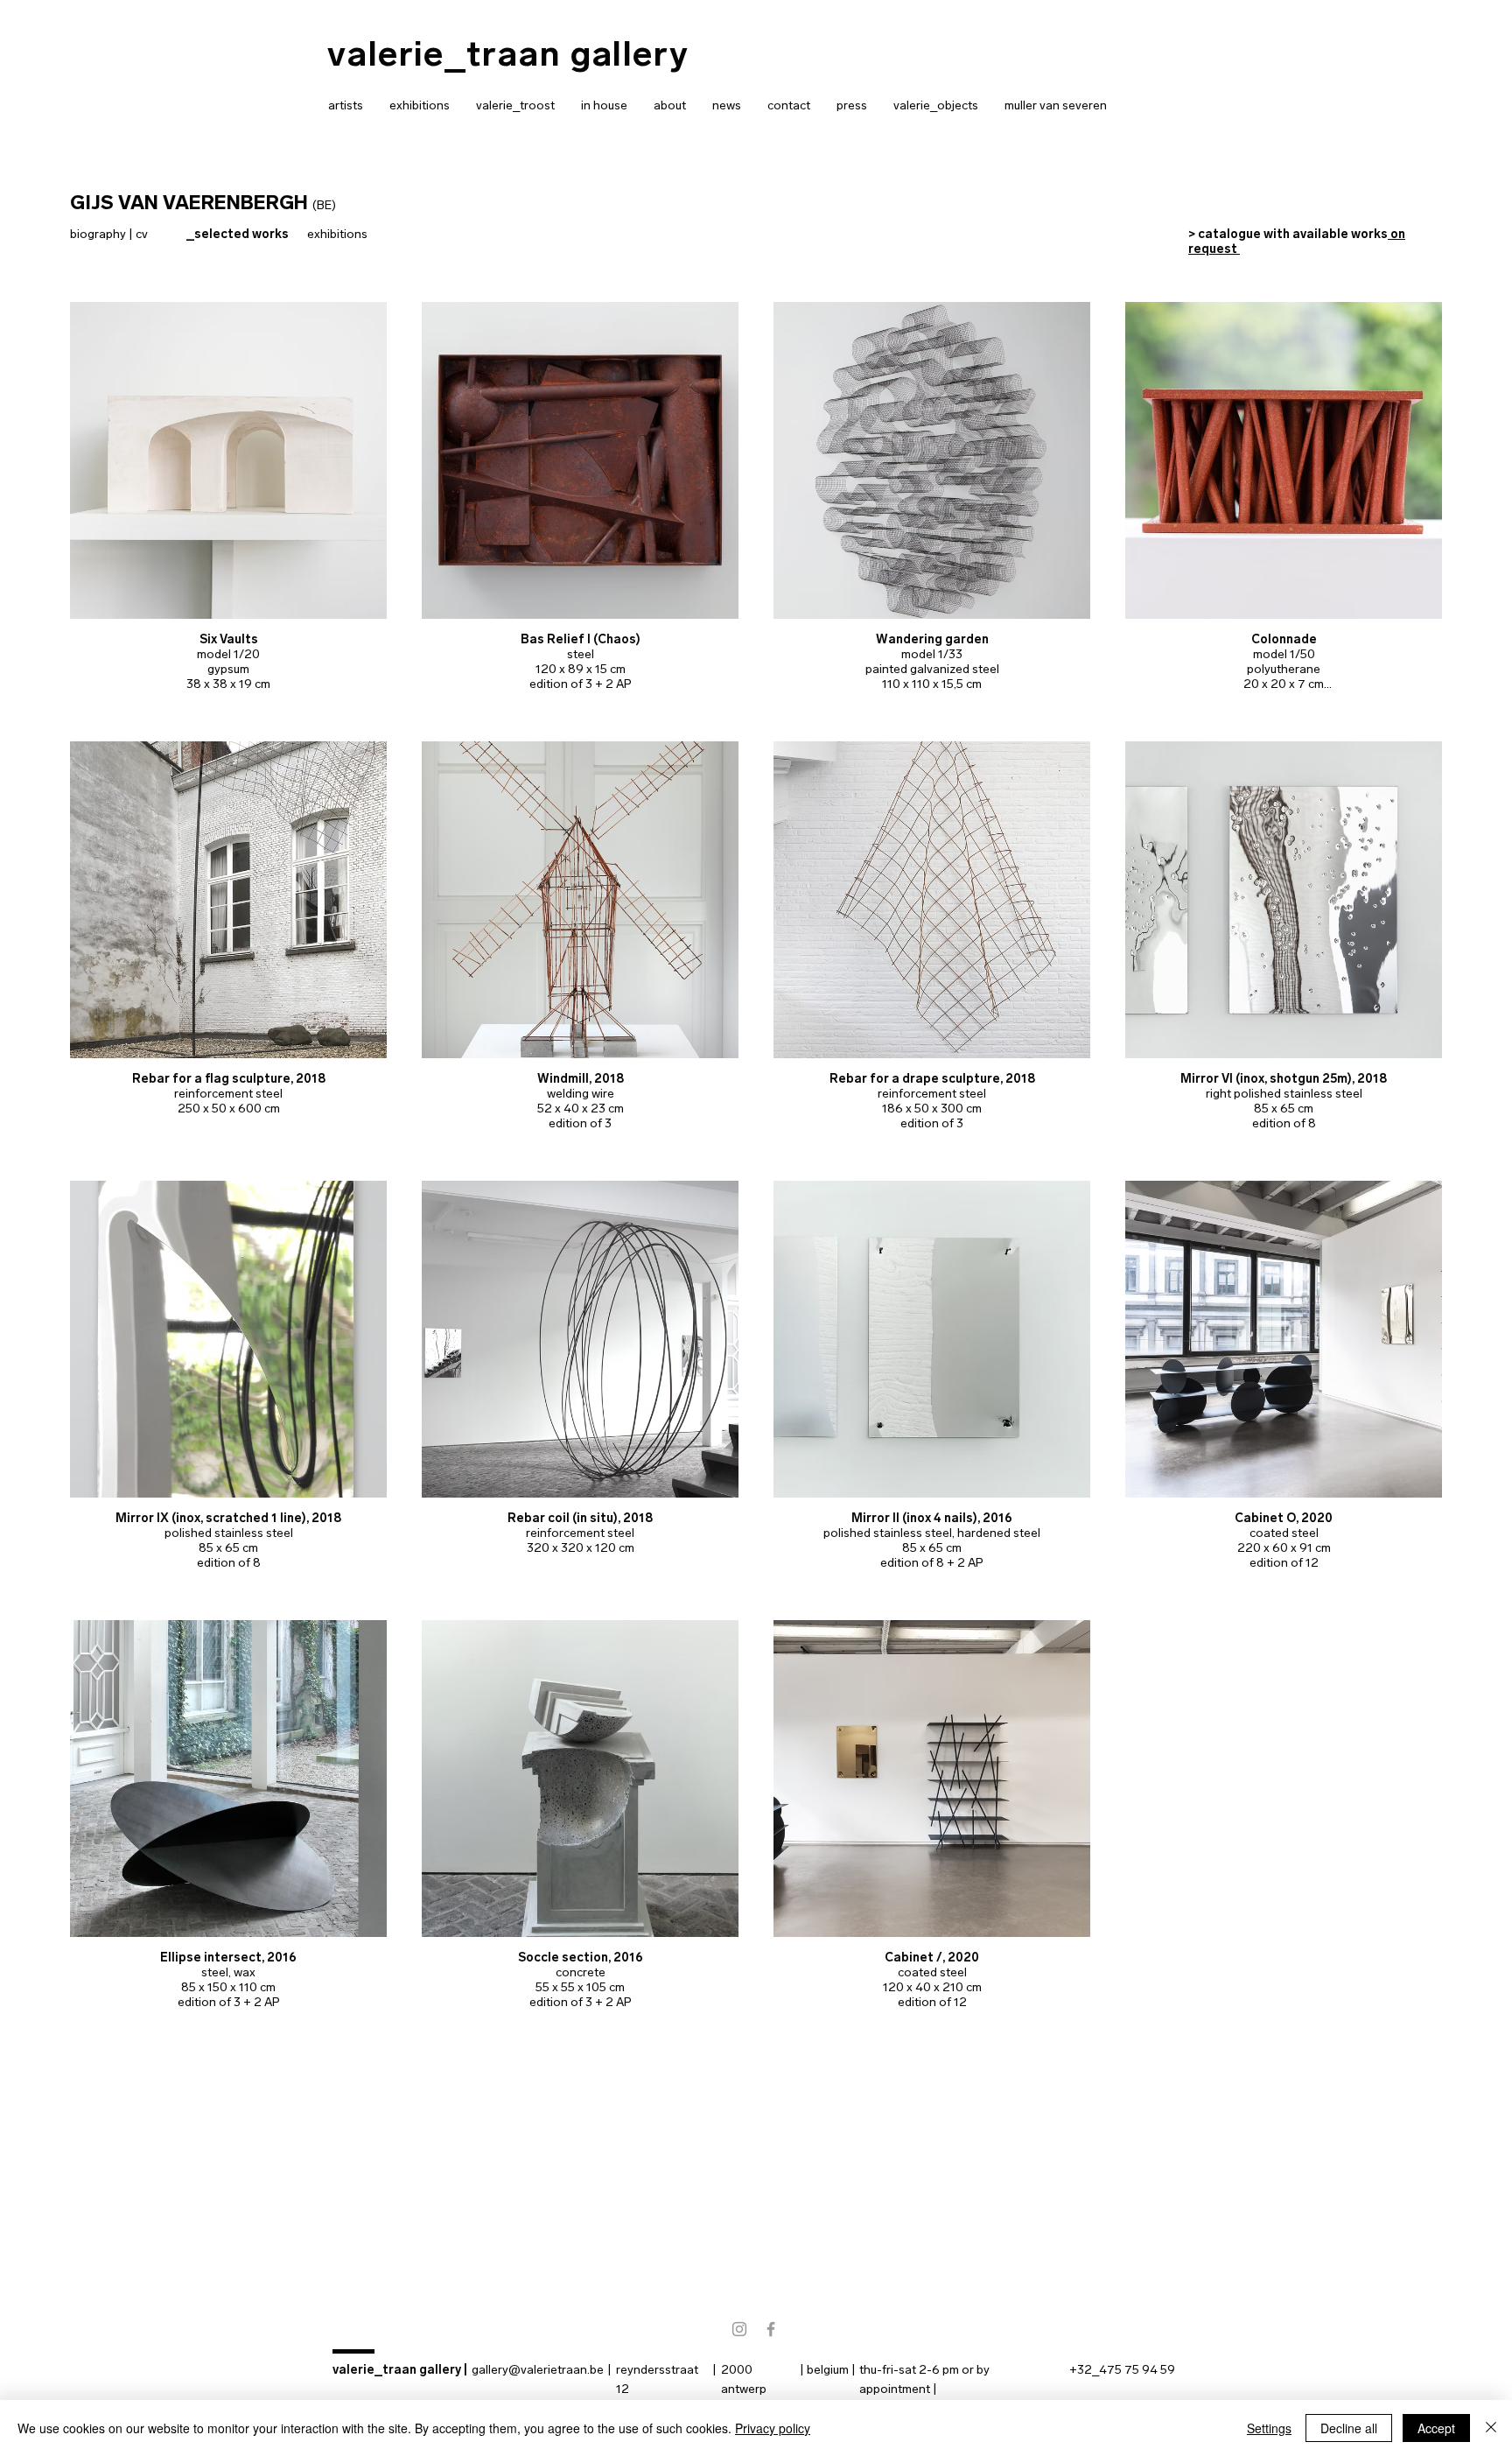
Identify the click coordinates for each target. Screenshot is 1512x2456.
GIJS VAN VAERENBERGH (189, 203)
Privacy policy (773, 2428)
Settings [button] (1269, 2428)
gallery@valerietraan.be (538, 2370)
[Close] (1491, 2428)
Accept (1436, 2428)
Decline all (1349, 2428)
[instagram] (739, 2329)
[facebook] (771, 2329)
